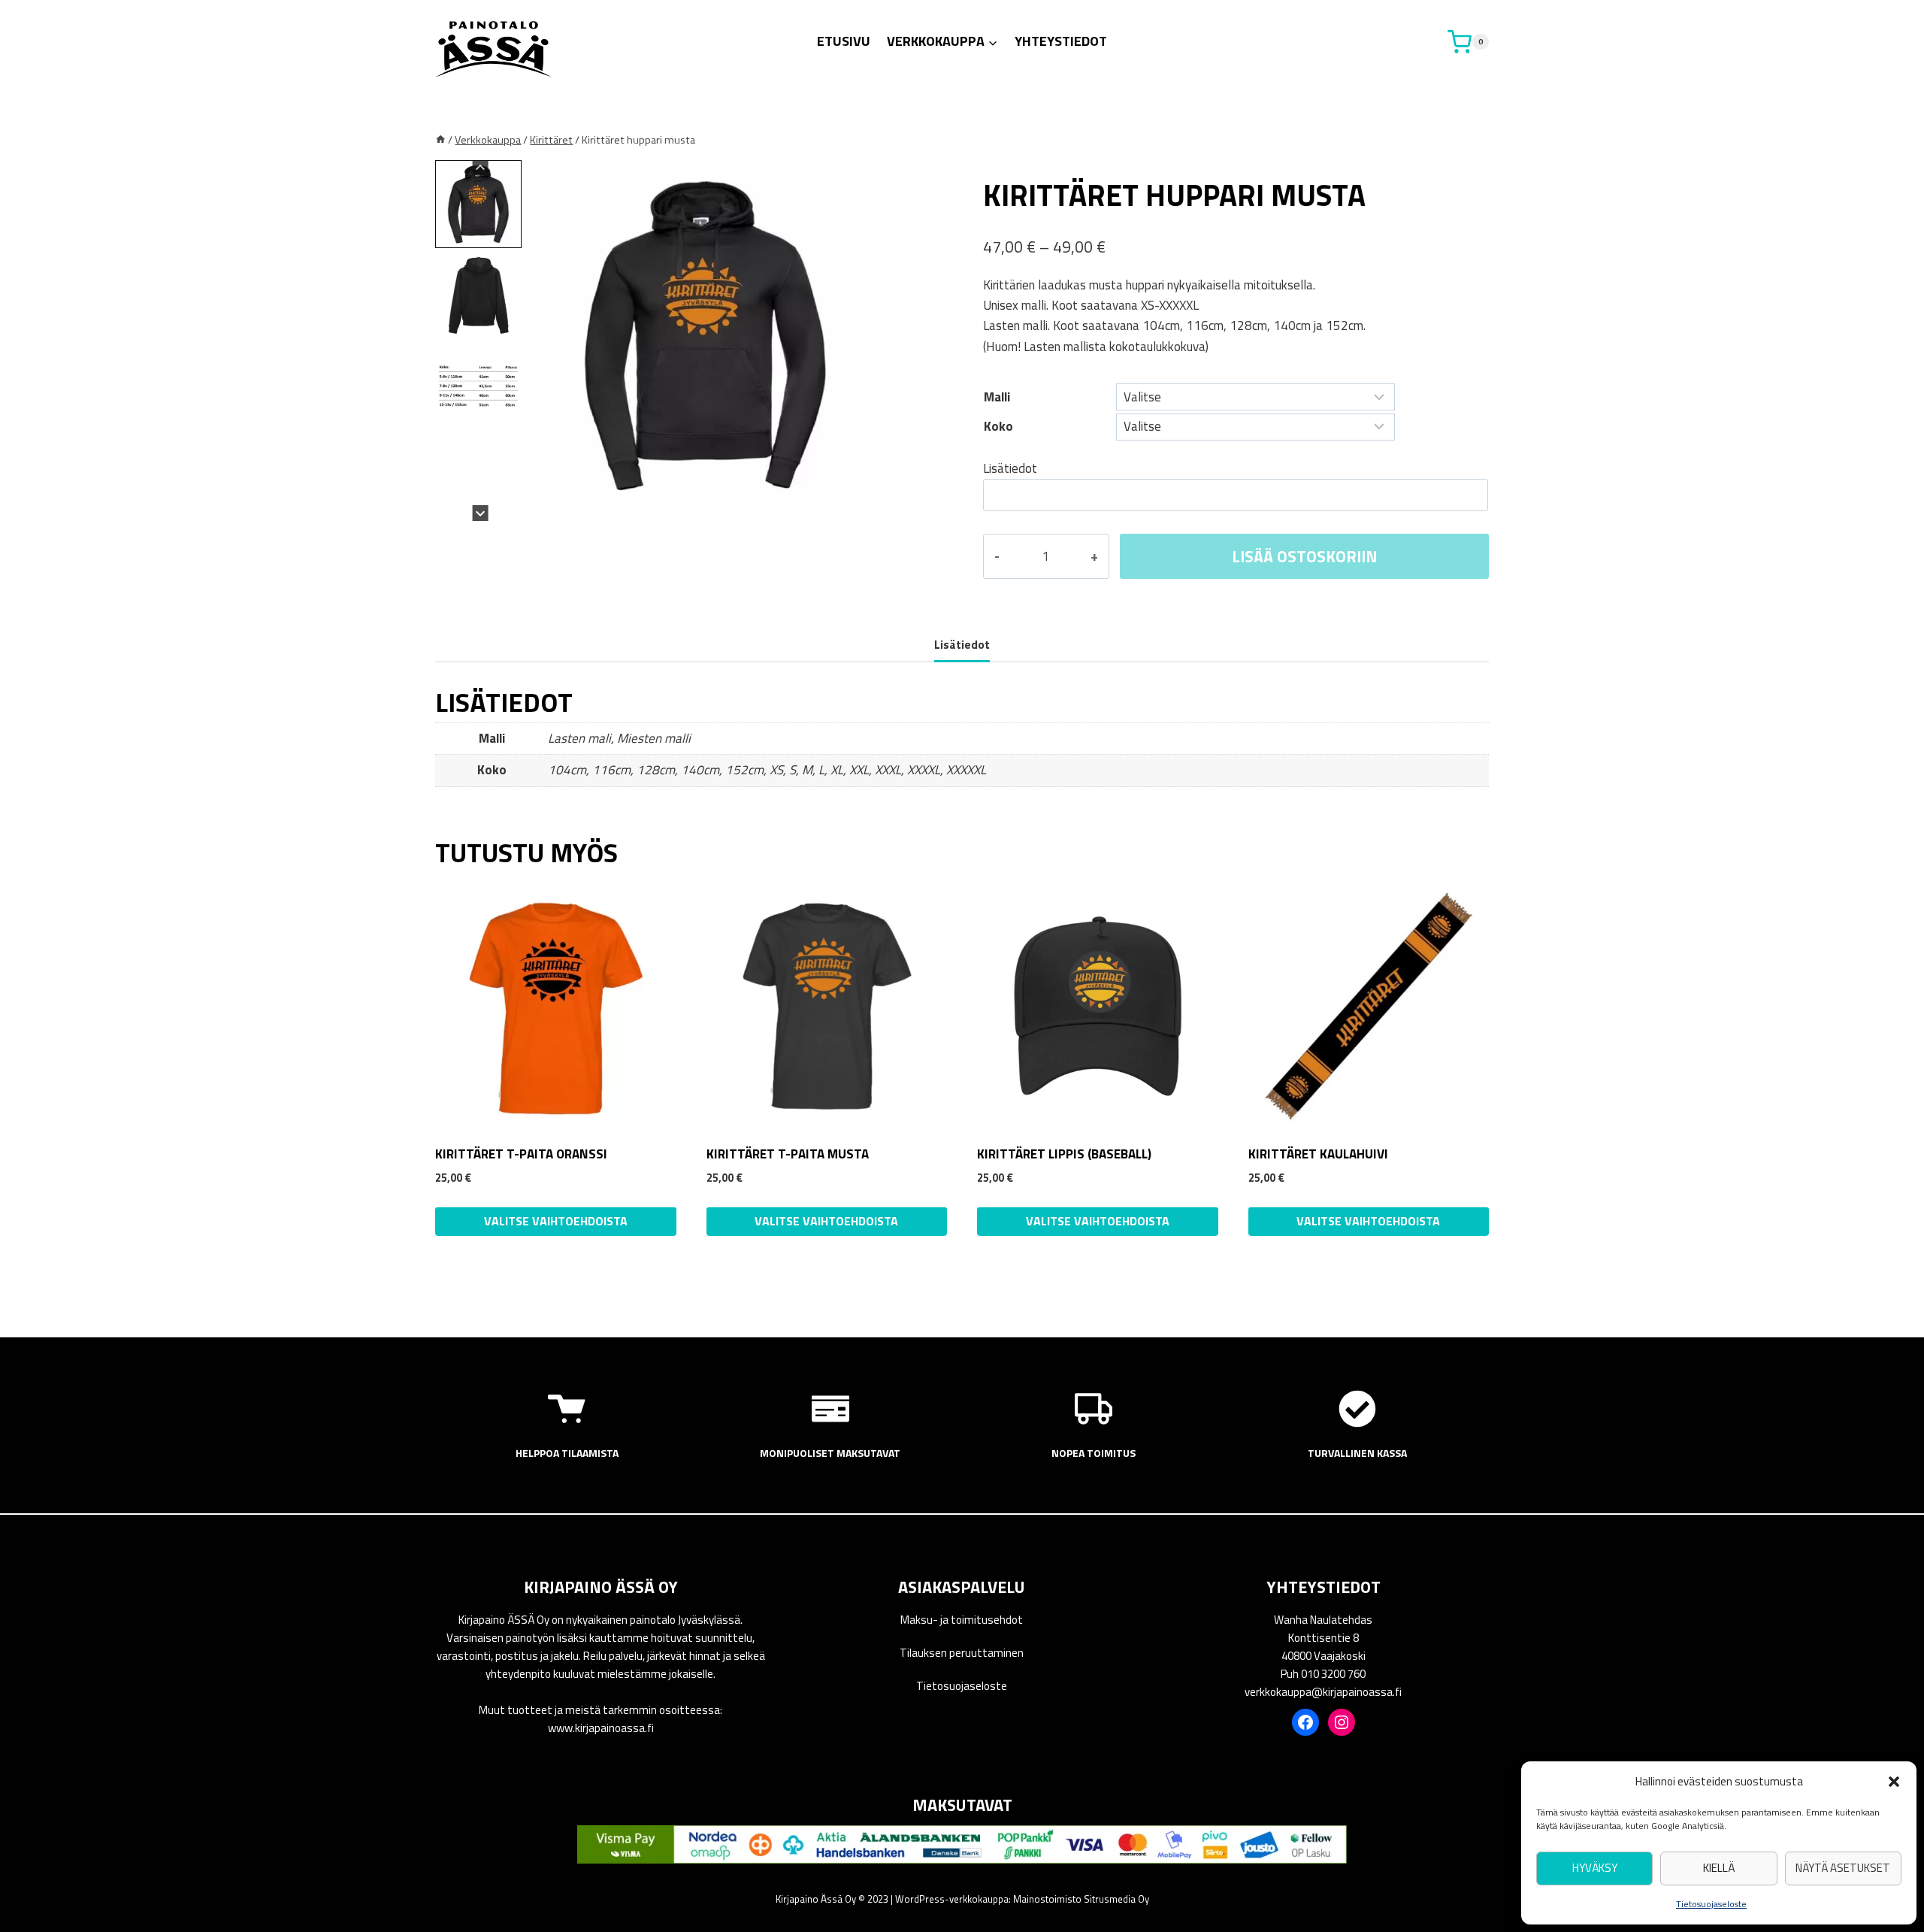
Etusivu (844, 41)
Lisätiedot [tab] (962, 645)
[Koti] (440, 140)
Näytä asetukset (1843, 1868)
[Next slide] (481, 513)
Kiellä (1719, 1868)
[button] (1894, 1782)
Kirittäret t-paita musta (788, 1154)
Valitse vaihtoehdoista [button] (1098, 1221)
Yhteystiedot (1061, 41)
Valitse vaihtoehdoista (556, 1221)
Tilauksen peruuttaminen (962, 1653)
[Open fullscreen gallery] (871, 506)
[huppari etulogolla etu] (706, 335)
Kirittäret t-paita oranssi (521, 1154)
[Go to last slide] (481, 168)
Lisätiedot (1010, 468)
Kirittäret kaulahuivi (1318, 1154)
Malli (997, 397)
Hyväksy (1595, 1868)
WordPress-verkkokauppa (952, 1899)
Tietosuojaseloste (1711, 1904)
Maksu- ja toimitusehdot (962, 1620)
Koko (998, 426)
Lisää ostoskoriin (1304, 556)
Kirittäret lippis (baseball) (1064, 1154)
